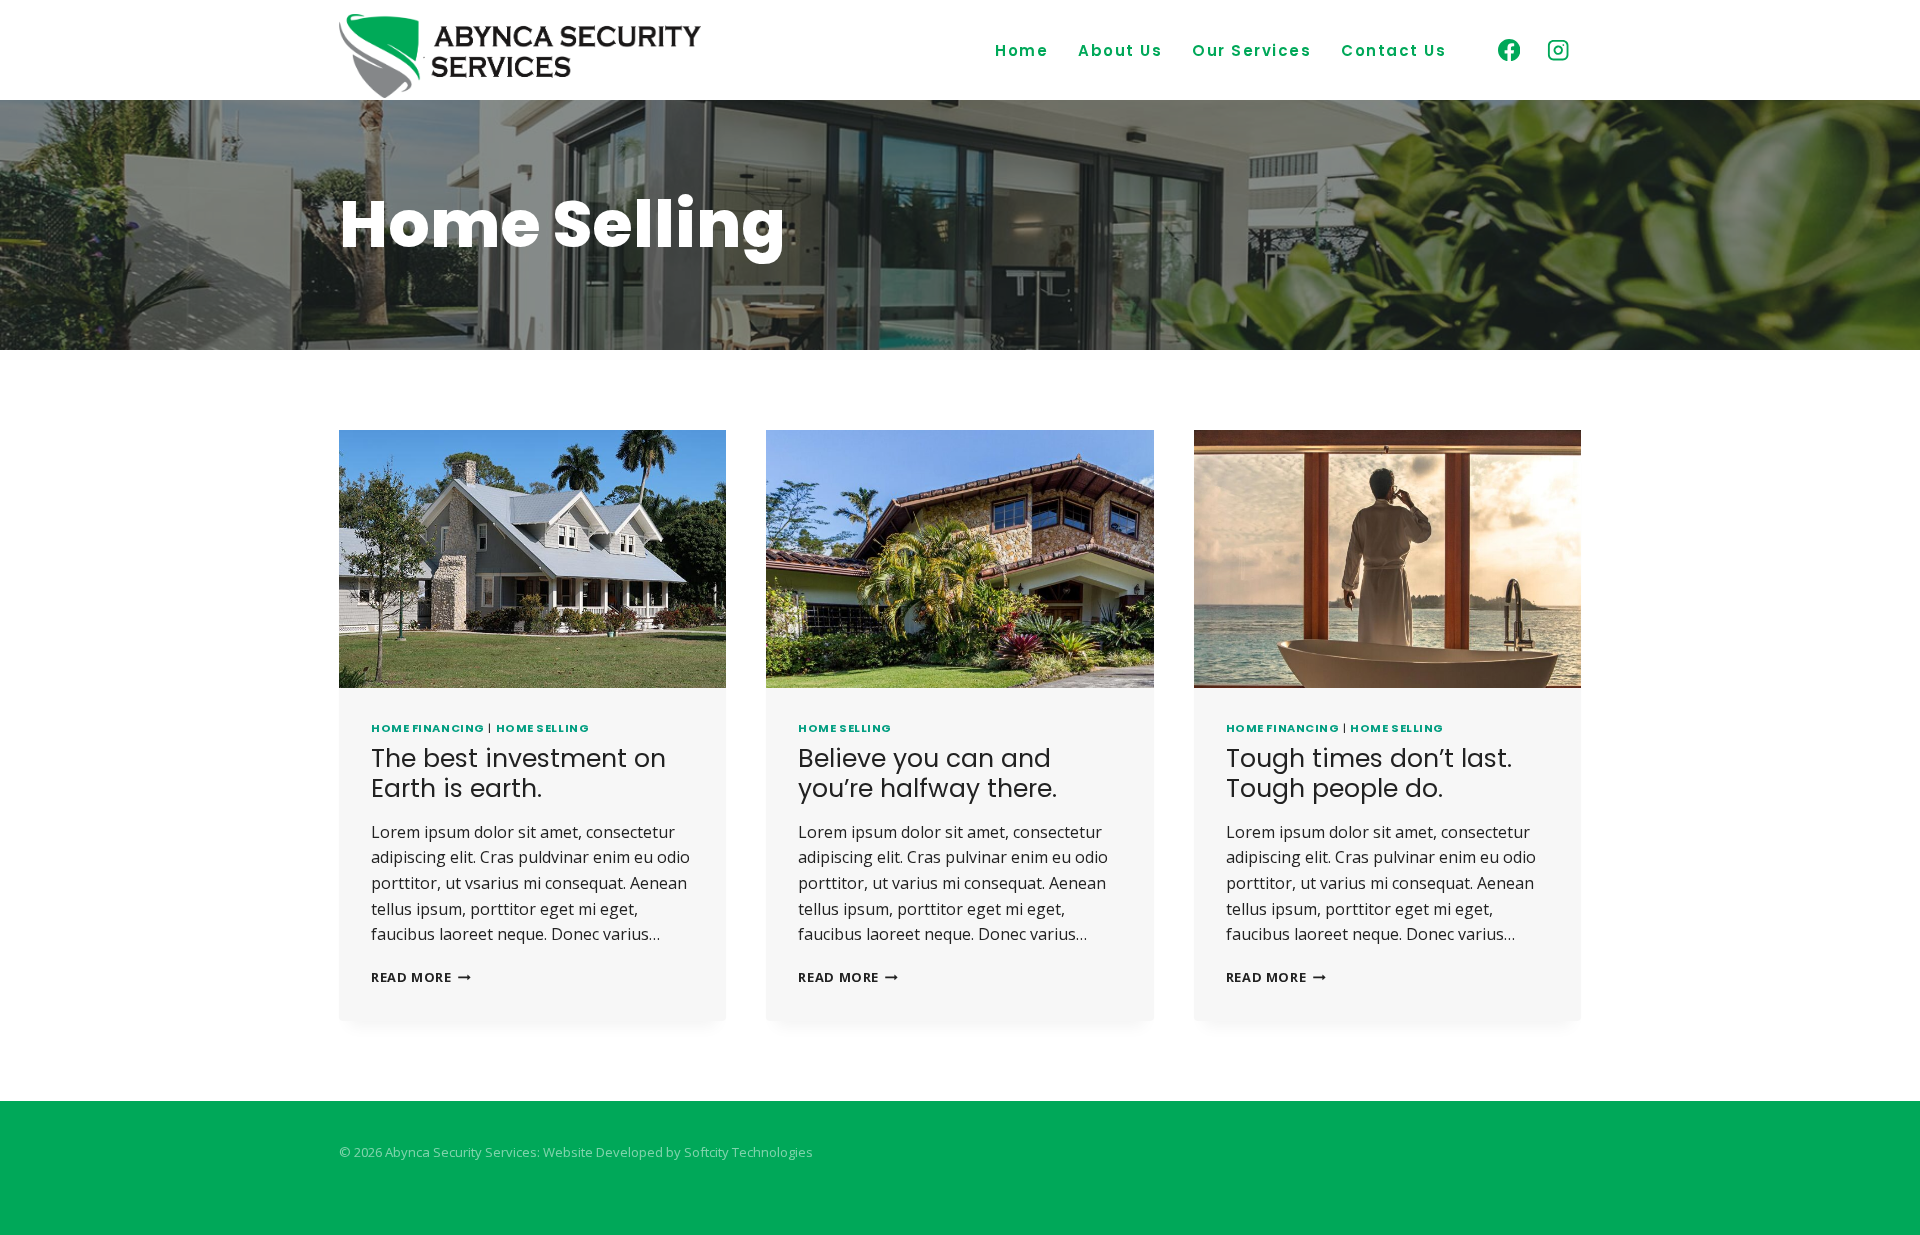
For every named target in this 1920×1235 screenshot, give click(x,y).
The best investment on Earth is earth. (518, 773)
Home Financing (428, 728)
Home (1021, 50)
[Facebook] (1508, 50)
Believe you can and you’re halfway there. (927, 773)
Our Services (1251, 50)
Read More (421, 977)
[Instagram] (1558, 50)
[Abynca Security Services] (520, 56)
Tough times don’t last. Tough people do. (1369, 773)
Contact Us (1393, 50)
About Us (1120, 50)
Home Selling (543, 728)
